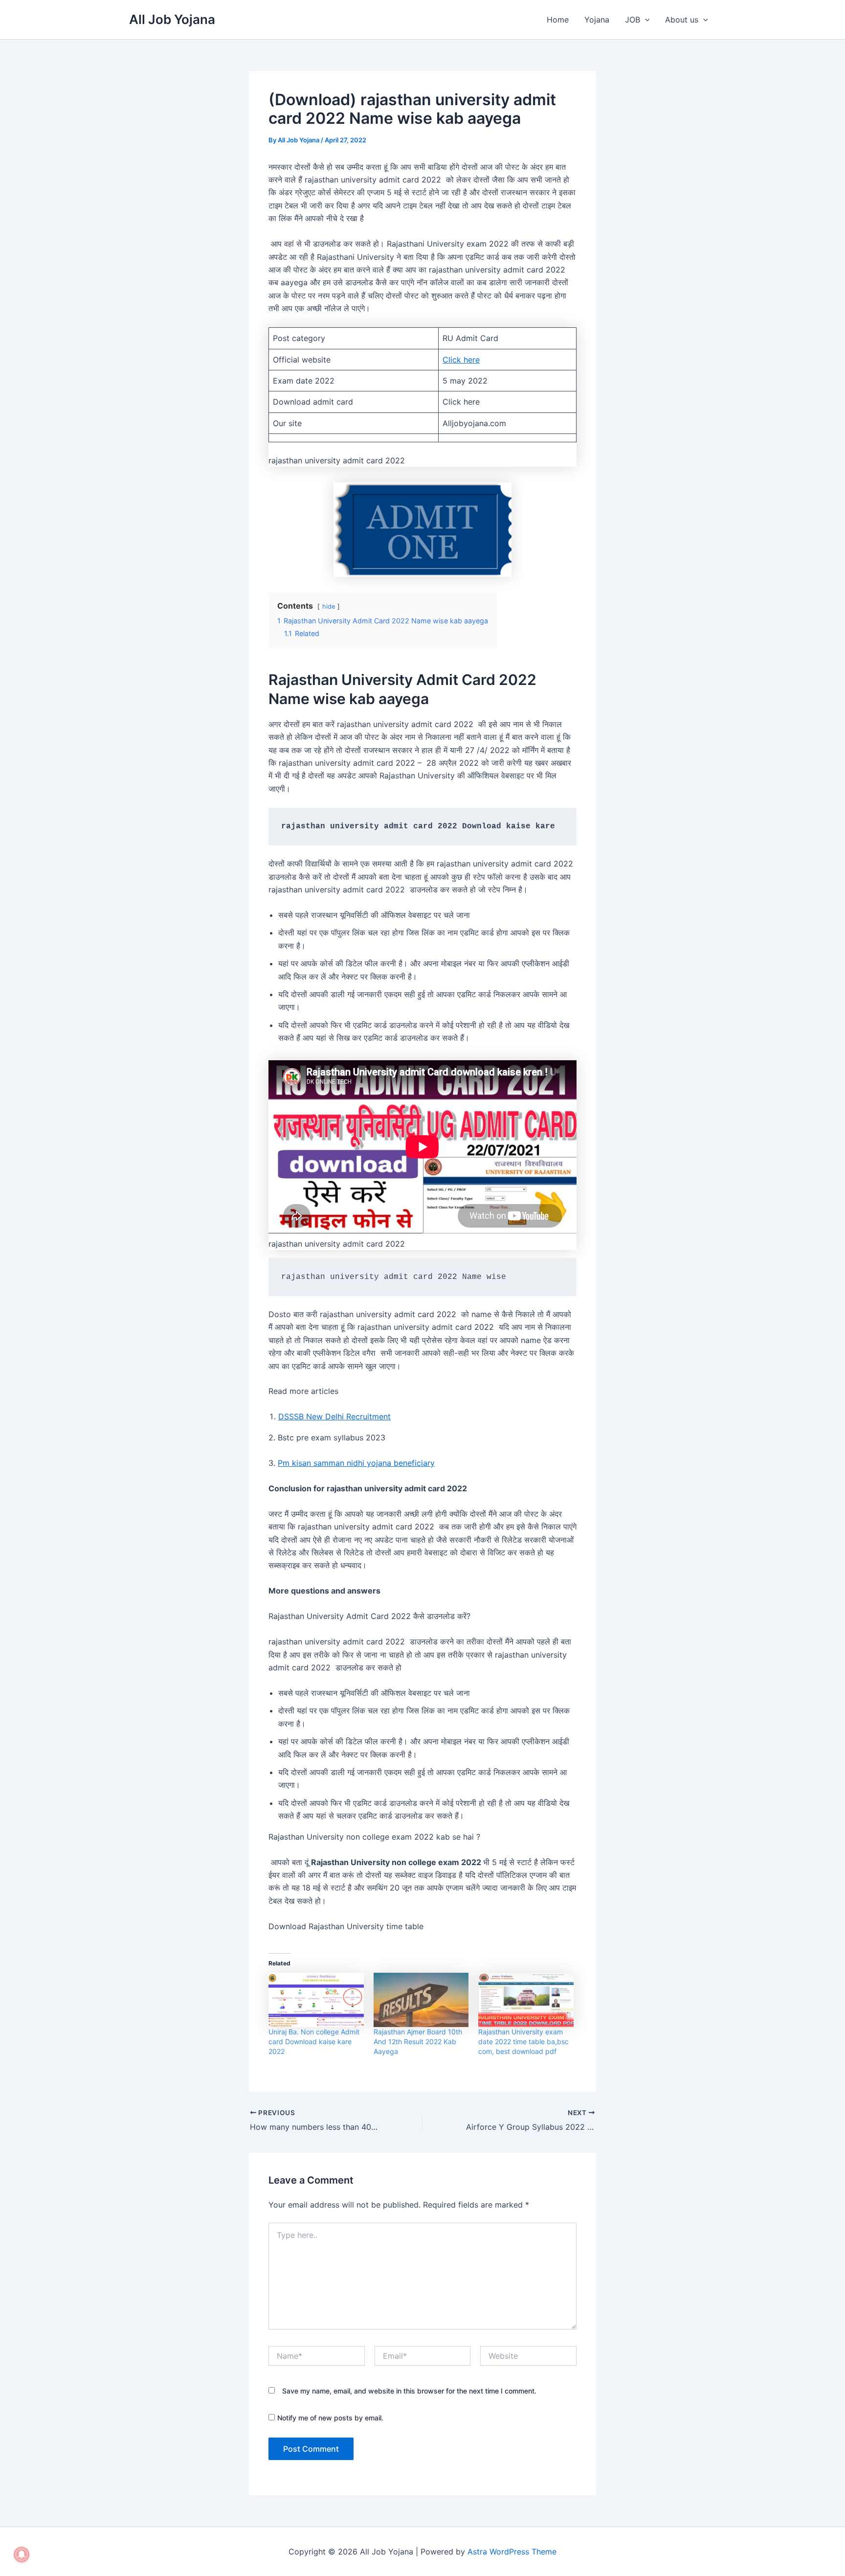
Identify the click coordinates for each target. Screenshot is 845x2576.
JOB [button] (633, 20)
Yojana (597, 20)
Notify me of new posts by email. (330, 2418)
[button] (645, 20)
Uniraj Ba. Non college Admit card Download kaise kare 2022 (314, 2041)
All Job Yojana (172, 19)
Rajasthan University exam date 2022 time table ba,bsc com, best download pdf (523, 2041)
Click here (461, 360)
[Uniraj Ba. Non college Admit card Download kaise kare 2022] (316, 2000)
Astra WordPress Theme (512, 2552)
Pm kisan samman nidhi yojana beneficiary (356, 1463)
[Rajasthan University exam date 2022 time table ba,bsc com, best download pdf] (526, 2000)
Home (558, 20)
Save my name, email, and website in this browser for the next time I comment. (409, 2391)
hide (329, 606)
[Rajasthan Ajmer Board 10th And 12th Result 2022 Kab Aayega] (421, 2000)
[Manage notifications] (22, 2554)
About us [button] (682, 20)
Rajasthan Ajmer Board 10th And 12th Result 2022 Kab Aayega (418, 2041)
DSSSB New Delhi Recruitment (334, 1416)
